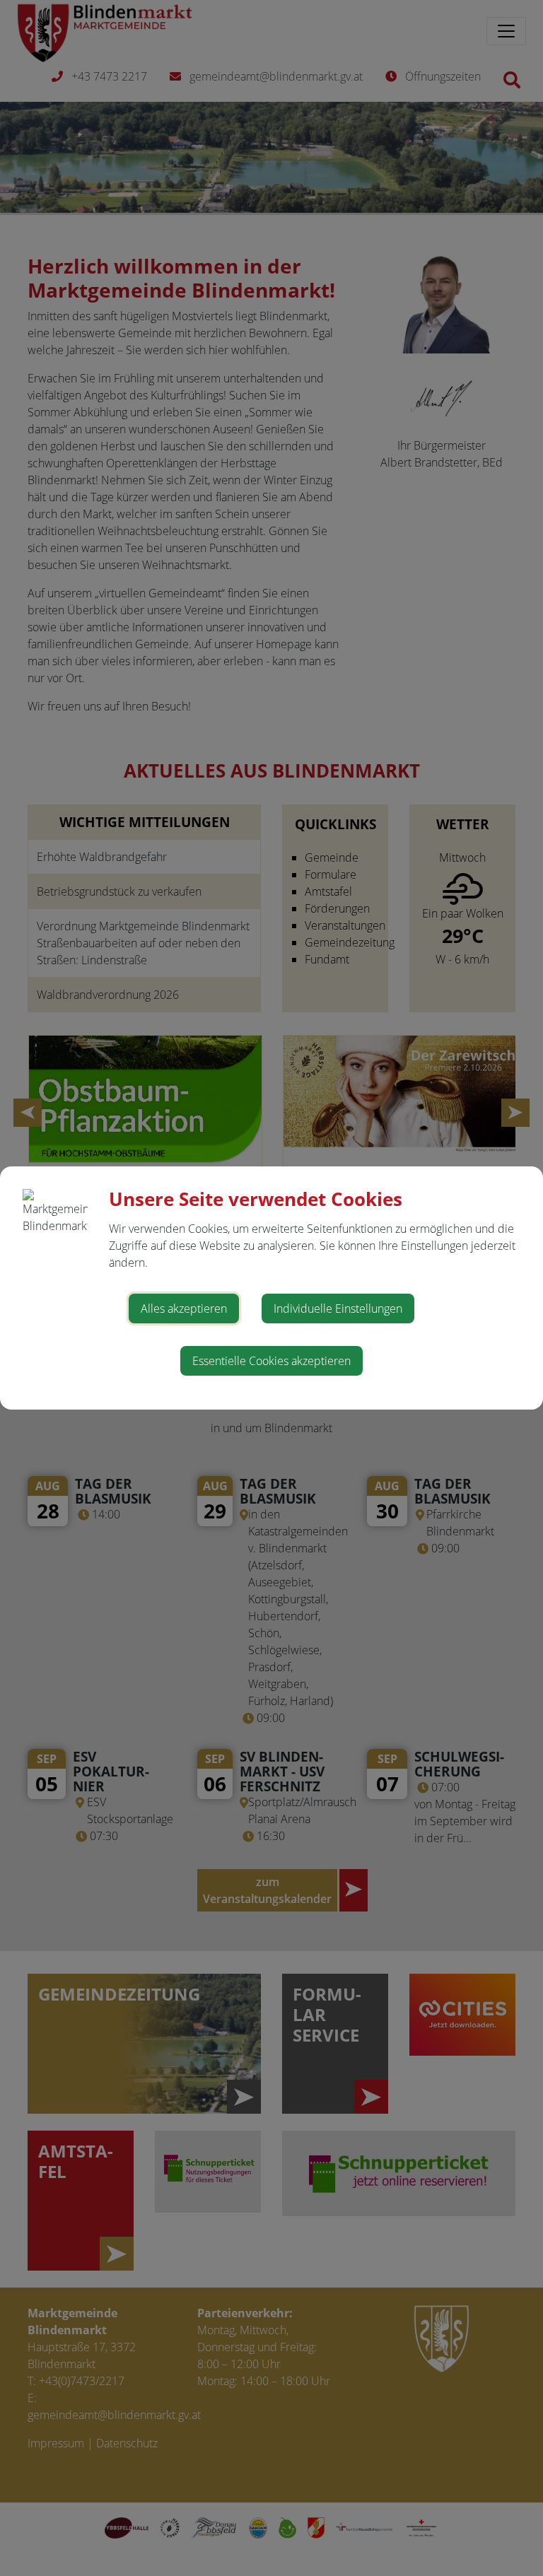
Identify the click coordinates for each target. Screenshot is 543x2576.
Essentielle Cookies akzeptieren (271, 1361)
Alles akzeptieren (184, 1309)
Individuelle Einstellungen (338, 1309)
